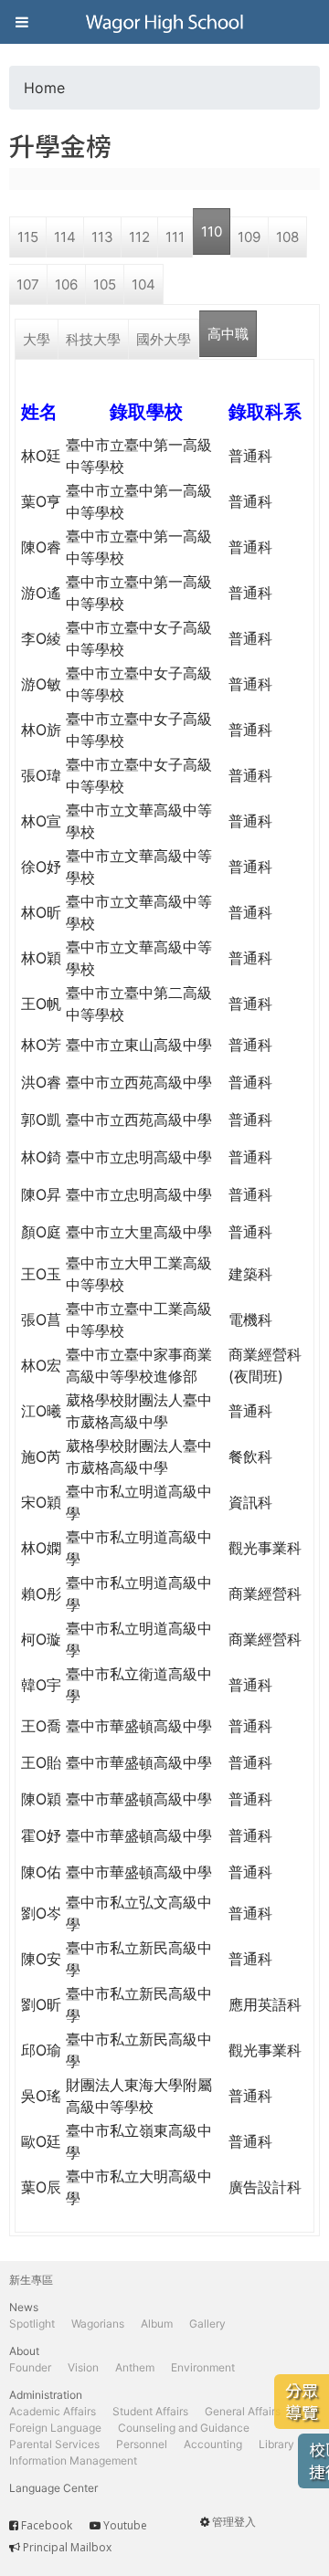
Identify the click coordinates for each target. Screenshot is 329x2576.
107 (28, 284)
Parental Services (54, 2444)
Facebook (47, 2525)
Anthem (135, 2367)
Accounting (213, 2444)
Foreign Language (55, 2428)
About (24, 2351)
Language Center (53, 2488)
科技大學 (93, 339)
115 (28, 237)
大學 (37, 339)
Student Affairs (150, 2411)
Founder (30, 2367)
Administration (46, 2395)
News (24, 2307)
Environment (203, 2367)
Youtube (125, 2525)
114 (65, 237)
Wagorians (98, 2324)
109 (249, 237)
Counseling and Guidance (184, 2428)
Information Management (73, 2460)
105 (105, 284)
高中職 (228, 334)
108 (287, 237)
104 (143, 284)
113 (102, 237)
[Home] (164, 22)
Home (44, 88)
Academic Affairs (53, 2411)
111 (175, 237)
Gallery (207, 2324)
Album (157, 2324)
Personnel (142, 2444)
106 (66, 284)
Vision (83, 2367)
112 (139, 237)
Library (276, 2444)
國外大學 (164, 339)
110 (212, 231)
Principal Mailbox (67, 2547)
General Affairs (243, 2411)
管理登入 (234, 2522)
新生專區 (31, 2280)
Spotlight (32, 2324)
